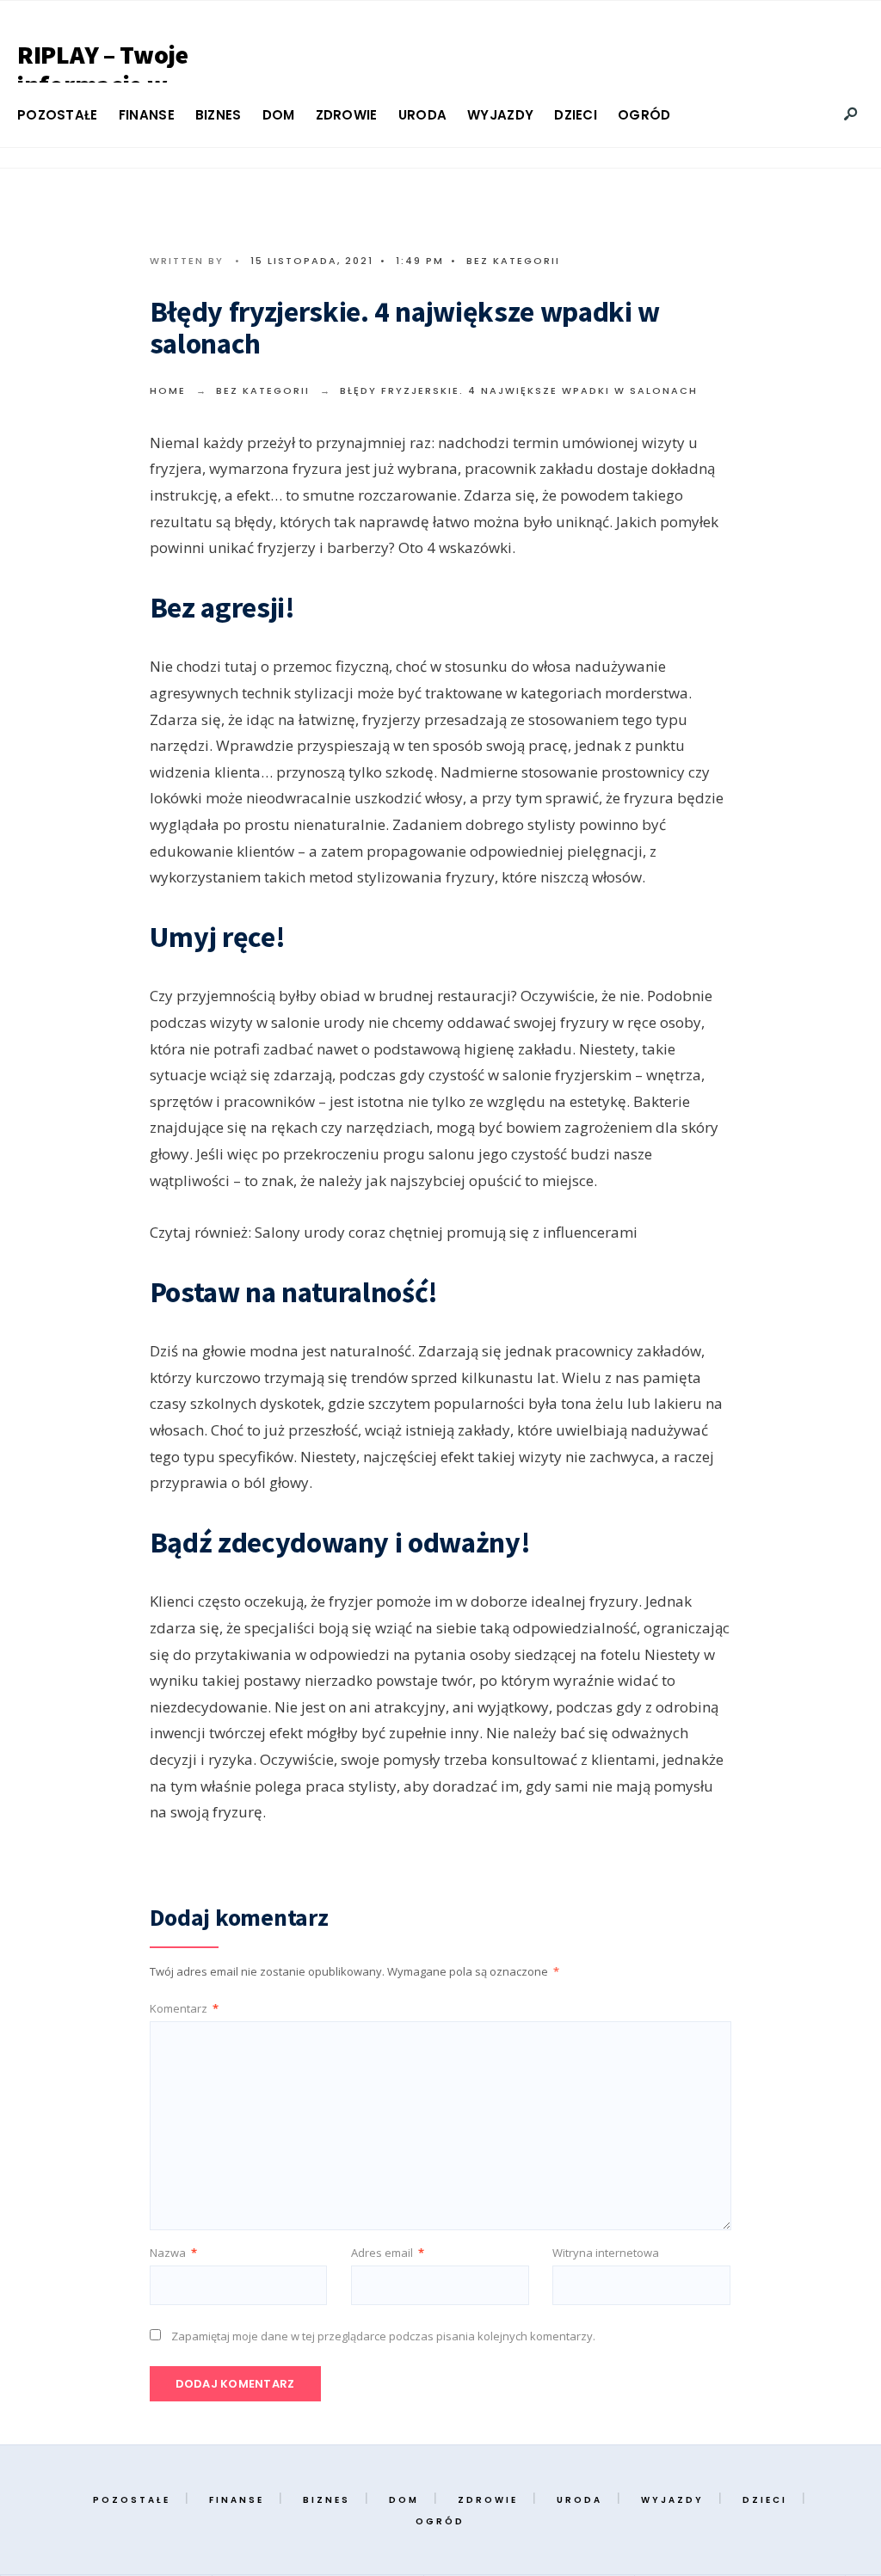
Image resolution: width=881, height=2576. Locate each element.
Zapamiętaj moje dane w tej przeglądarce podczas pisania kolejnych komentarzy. (383, 2336)
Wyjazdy (500, 115)
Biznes (219, 115)
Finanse (147, 115)
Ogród (644, 115)
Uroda (423, 115)
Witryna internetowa (606, 2253)
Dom (279, 115)
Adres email (388, 2253)
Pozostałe (58, 115)
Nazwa (173, 2253)
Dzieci (576, 115)
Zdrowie (347, 115)
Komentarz (184, 2008)
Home (168, 390)
